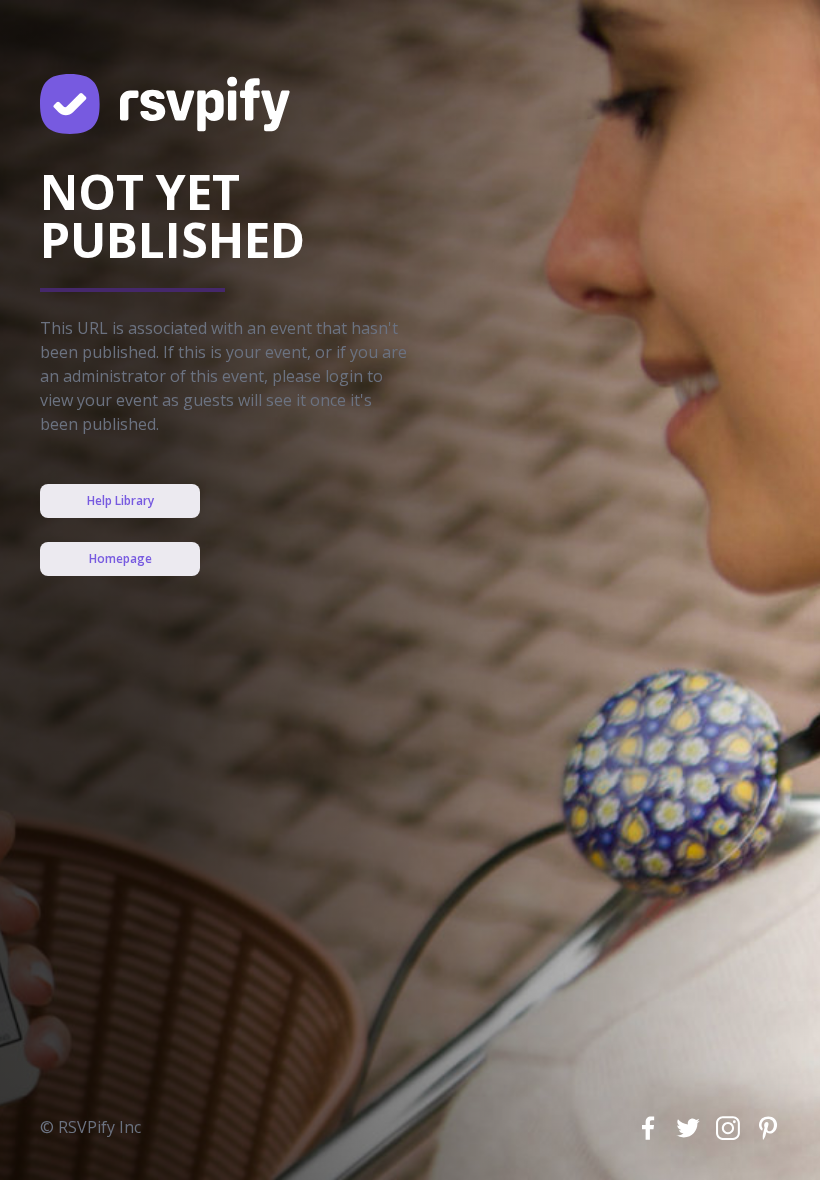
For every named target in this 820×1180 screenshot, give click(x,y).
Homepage (120, 558)
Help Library (120, 500)
